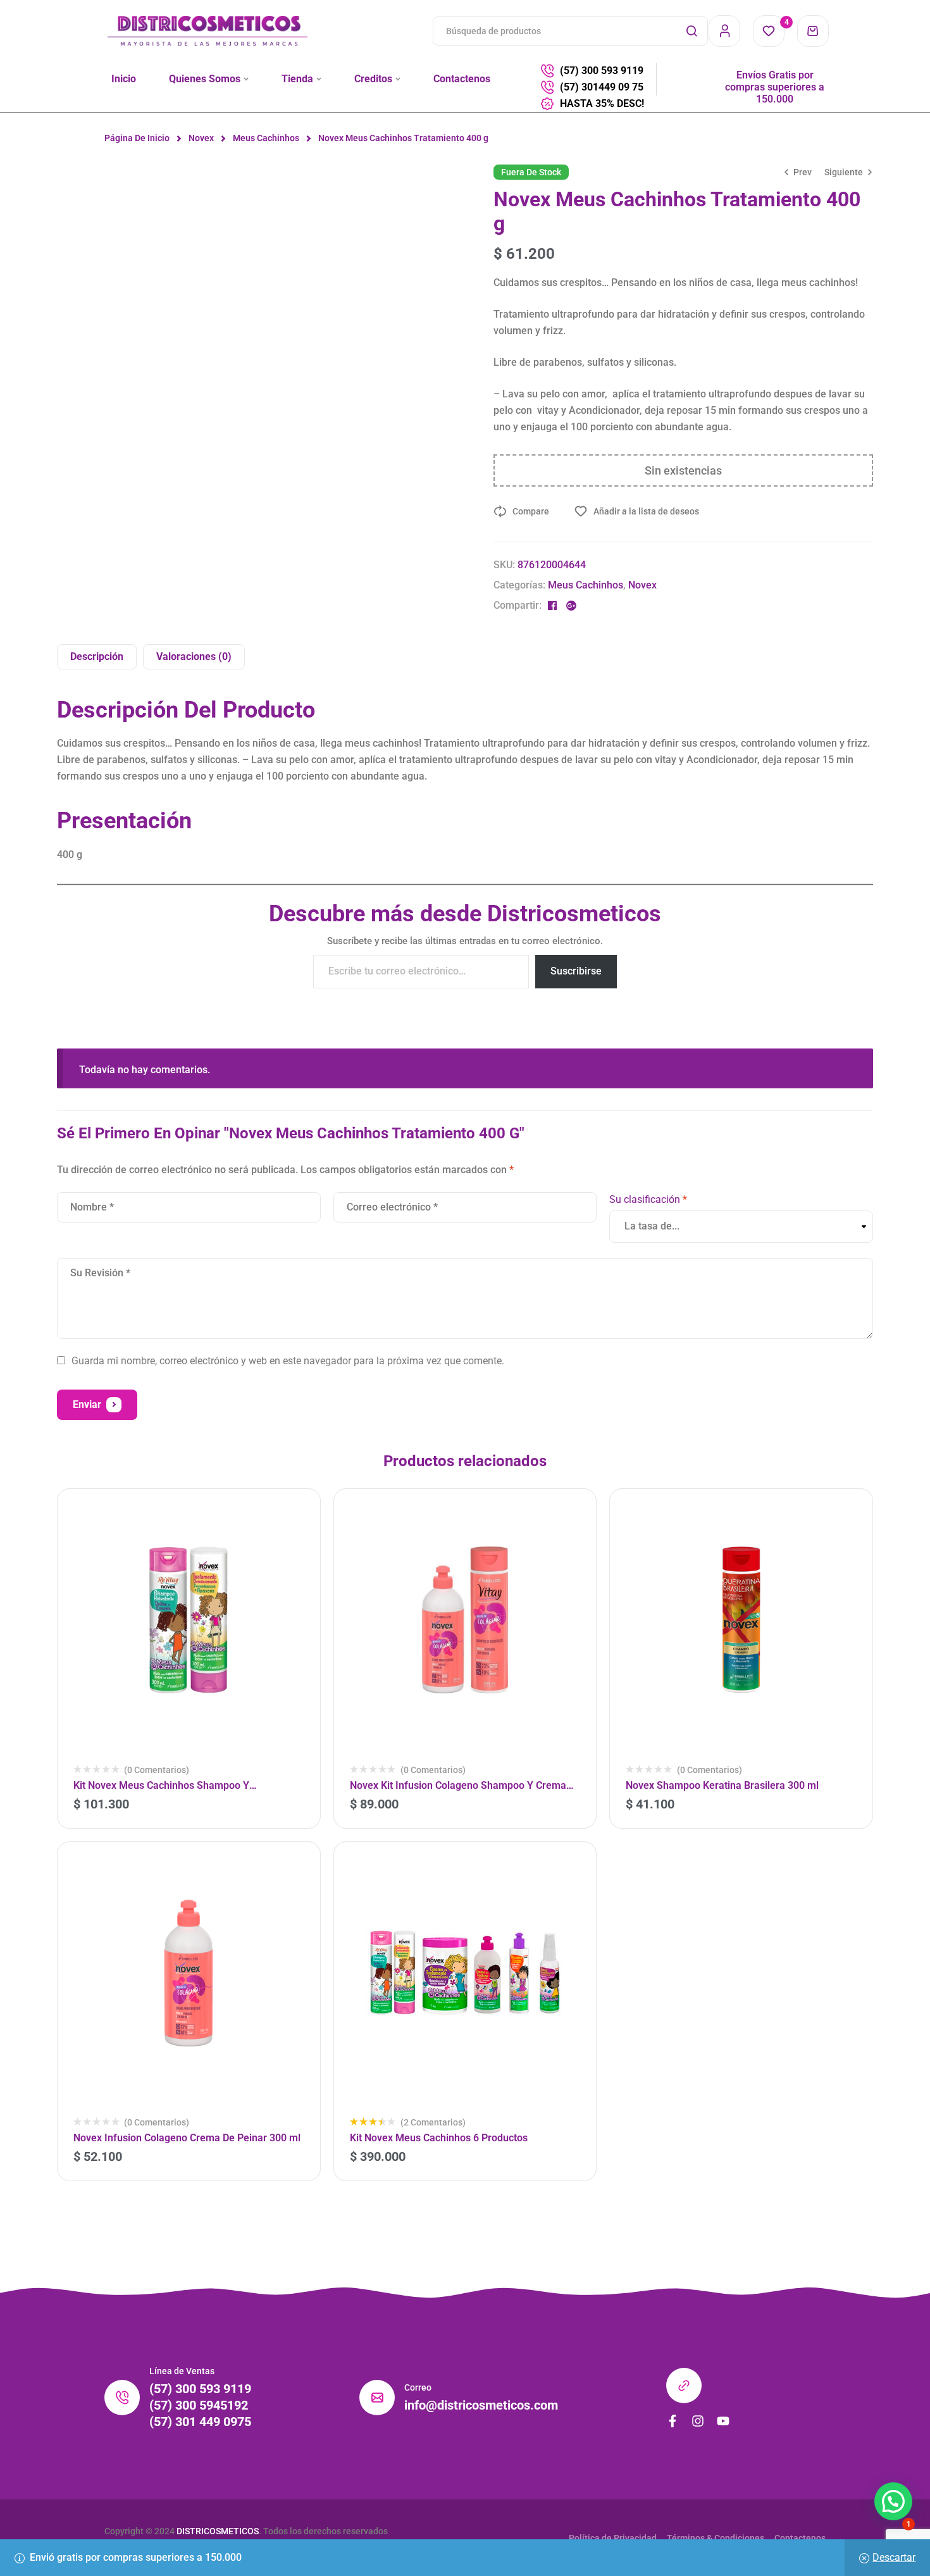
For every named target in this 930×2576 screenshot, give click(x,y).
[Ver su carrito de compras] (813, 31)
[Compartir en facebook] (552, 606)
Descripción (97, 656)
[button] (893, 2501)
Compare (531, 511)
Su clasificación (648, 1199)
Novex (201, 138)
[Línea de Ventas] (122, 2398)
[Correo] (377, 2398)
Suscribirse (576, 971)
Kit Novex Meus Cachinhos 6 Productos (439, 2138)
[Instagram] (698, 2421)
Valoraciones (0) (194, 656)
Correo (418, 2387)
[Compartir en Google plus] (571, 606)
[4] (769, 31)
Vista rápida (294, 1569)
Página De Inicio (137, 138)
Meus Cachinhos (266, 138)
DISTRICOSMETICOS (218, 2531)
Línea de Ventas (182, 2371)
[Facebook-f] (673, 2421)
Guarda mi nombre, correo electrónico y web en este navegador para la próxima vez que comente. (288, 1361)
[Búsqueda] (691, 31)
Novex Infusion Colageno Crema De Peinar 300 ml (187, 2138)
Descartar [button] (894, 2557)
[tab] (97, 657)
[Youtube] (723, 2421)
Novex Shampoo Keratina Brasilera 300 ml (722, 1785)
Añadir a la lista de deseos (646, 511)
